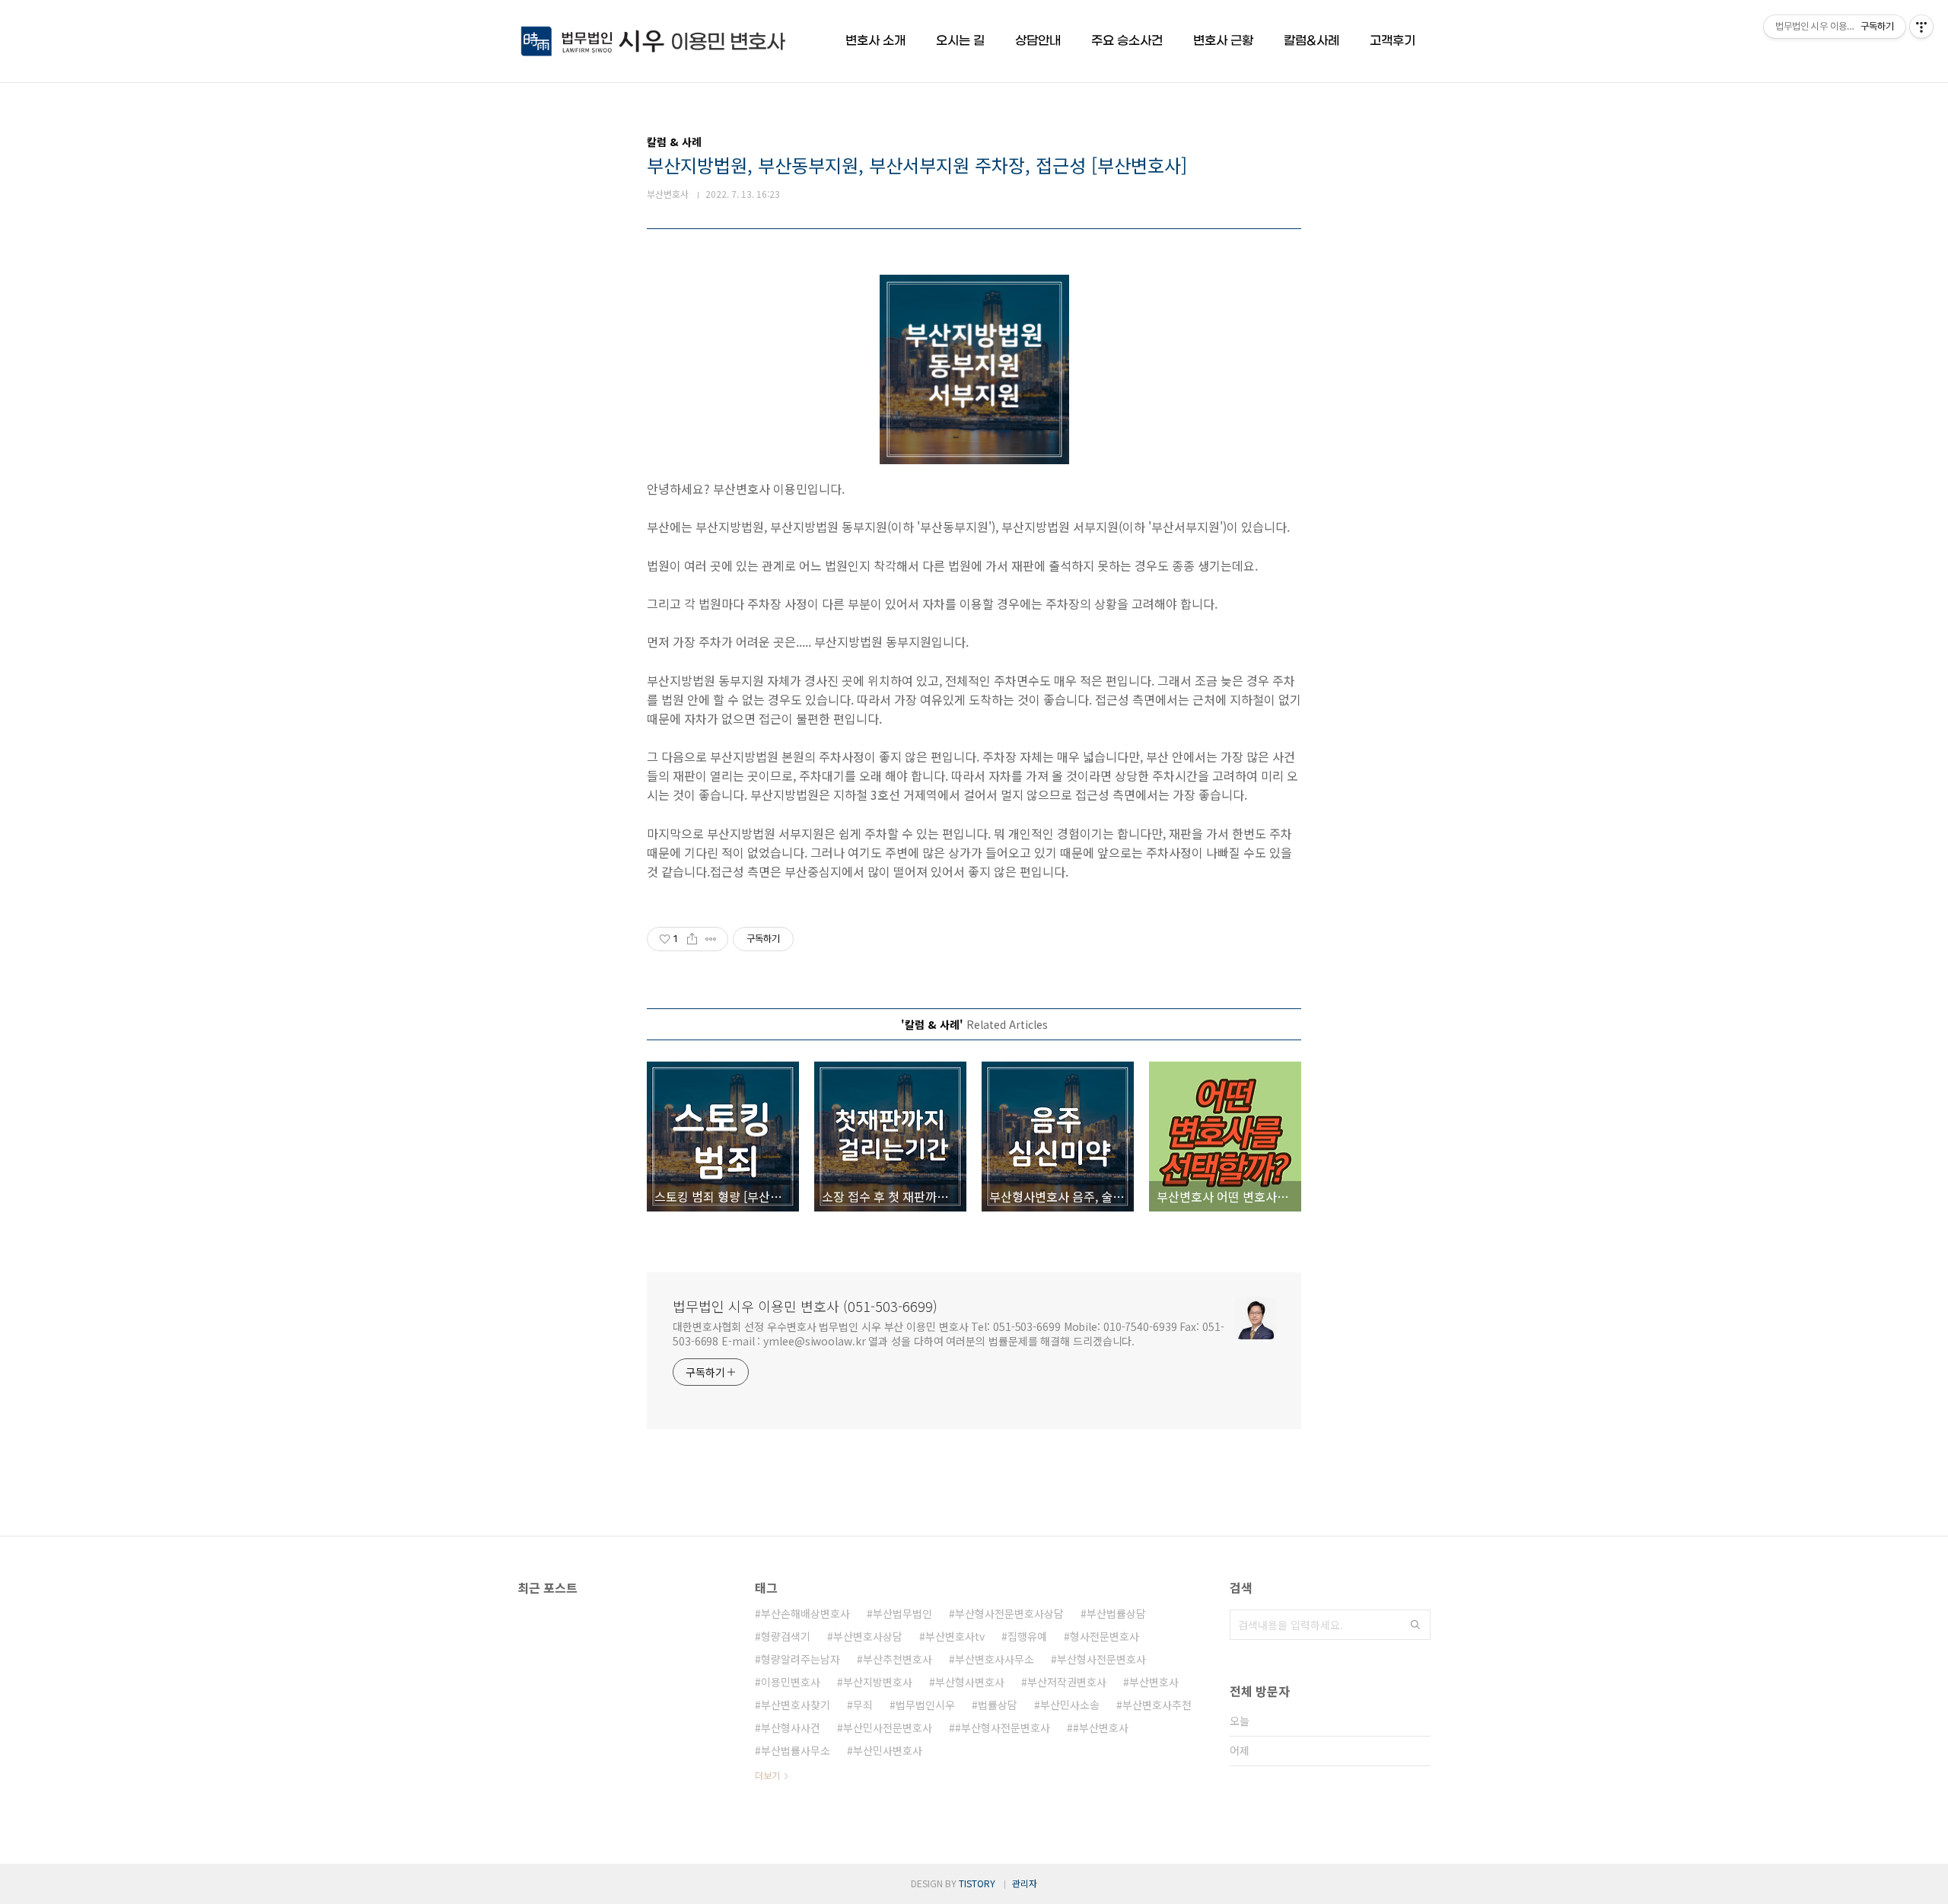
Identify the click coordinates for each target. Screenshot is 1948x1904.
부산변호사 (1154, 1682)
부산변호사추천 (1157, 1705)
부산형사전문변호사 (1101, 1659)
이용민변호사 (791, 1682)
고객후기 (1393, 41)
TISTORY (977, 1883)
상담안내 (1038, 41)
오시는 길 (960, 41)
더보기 (767, 1775)
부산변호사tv (955, 1636)
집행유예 (1027, 1636)
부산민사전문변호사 (888, 1727)
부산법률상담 (1116, 1613)
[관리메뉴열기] (1921, 27)
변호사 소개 (875, 41)
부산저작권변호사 (1067, 1682)
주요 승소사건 (1127, 41)
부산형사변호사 (970, 1682)
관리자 (1025, 1883)
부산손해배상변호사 (805, 1613)
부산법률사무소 (796, 1750)
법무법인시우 (925, 1705)
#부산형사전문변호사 (1003, 1727)
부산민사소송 (1070, 1705)
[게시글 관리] (711, 939)
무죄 (863, 1705)
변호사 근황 (1223, 41)
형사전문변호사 (1105, 1636)
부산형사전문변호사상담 (1009, 1613)
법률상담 (998, 1705)
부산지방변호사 (878, 1682)
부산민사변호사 (888, 1750)
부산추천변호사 (898, 1659)
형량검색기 (786, 1636)
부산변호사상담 (868, 1636)
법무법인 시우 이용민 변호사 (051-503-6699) (805, 1306)
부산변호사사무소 (995, 1659)
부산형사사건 (791, 1727)
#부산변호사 (1101, 1727)
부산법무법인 (902, 1613)
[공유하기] (692, 939)
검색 (1415, 1625)
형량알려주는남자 (801, 1659)
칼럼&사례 (1311, 41)
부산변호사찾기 (796, 1705)
